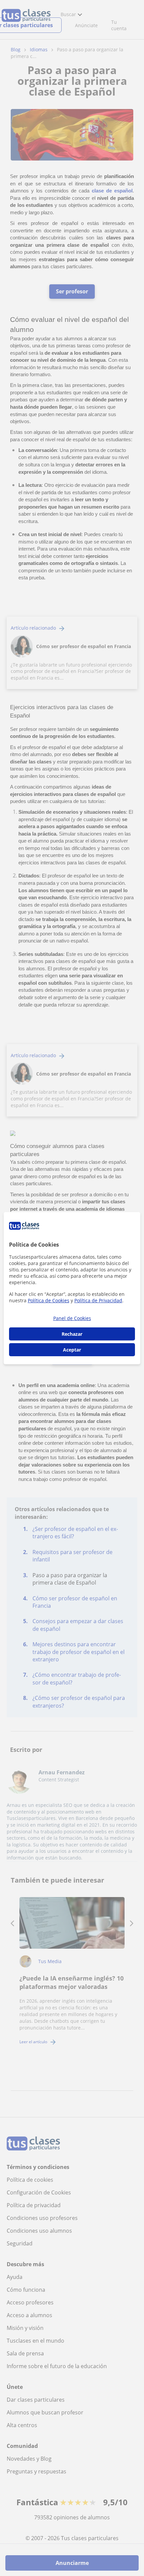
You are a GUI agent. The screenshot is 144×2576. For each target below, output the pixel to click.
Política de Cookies (49, 1300)
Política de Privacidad (98, 1300)
